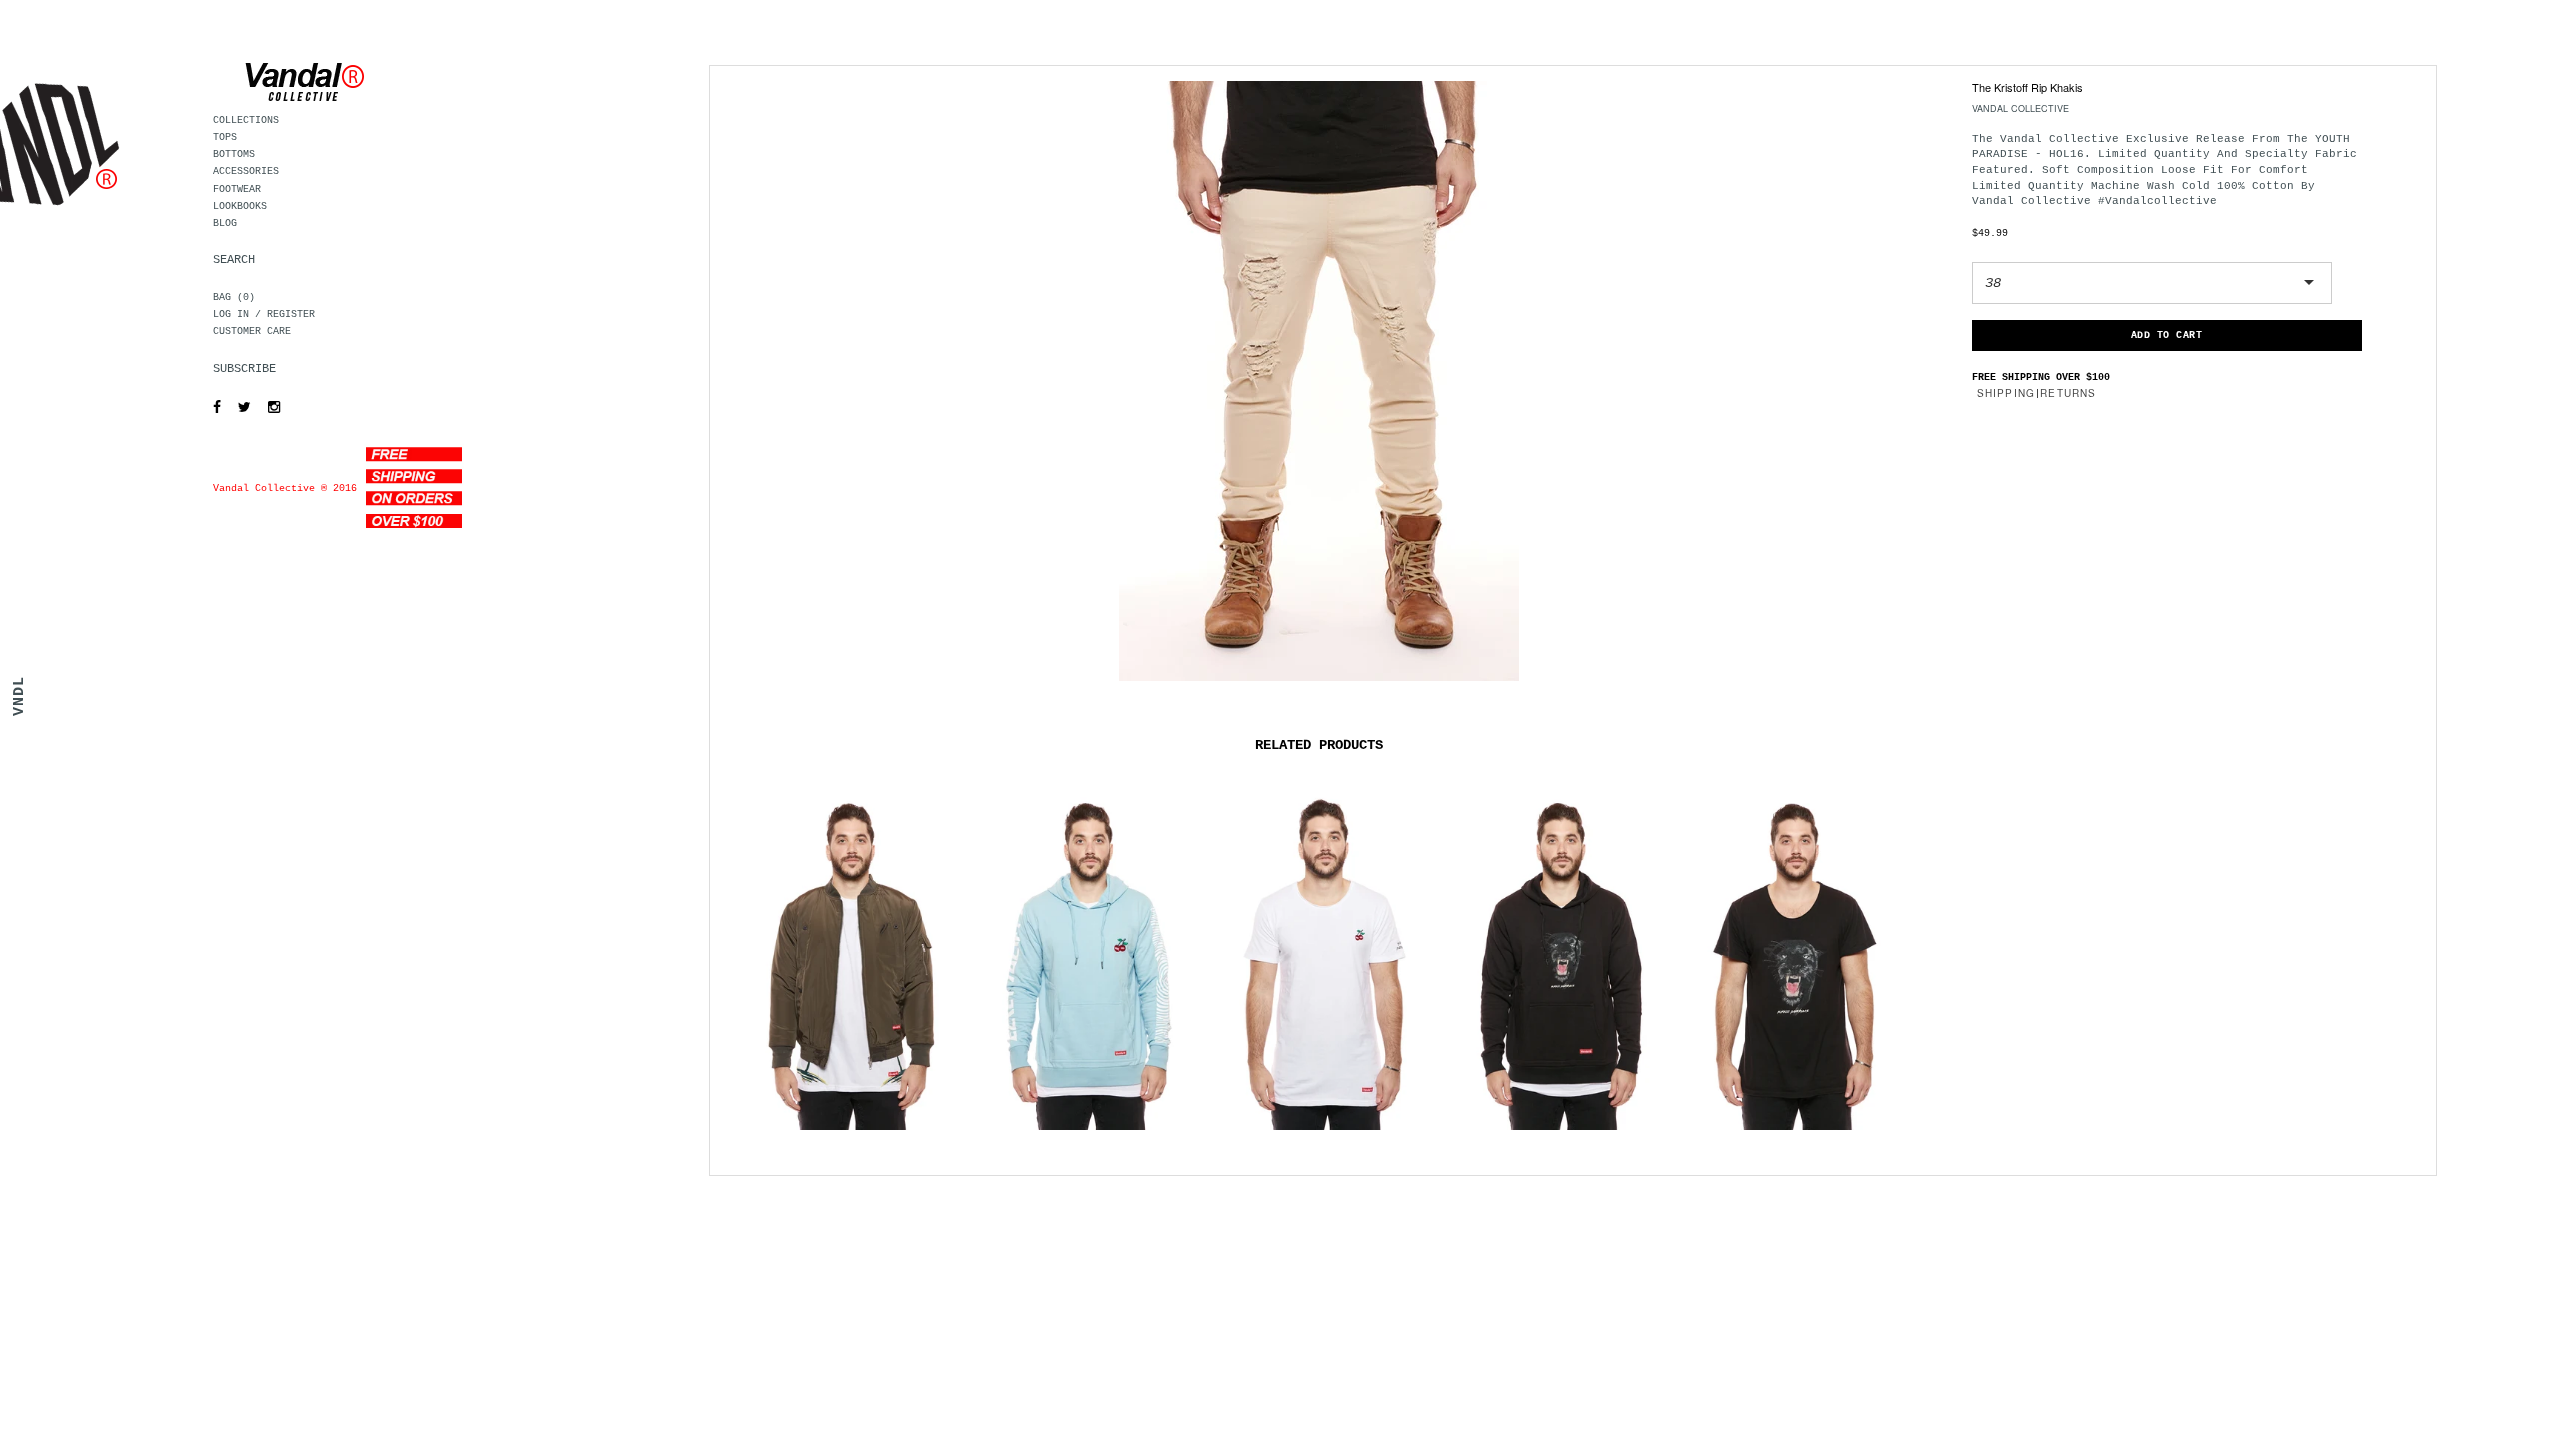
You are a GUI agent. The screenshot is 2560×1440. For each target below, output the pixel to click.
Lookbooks (240, 206)
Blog (225, 223)
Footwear (237, 189)
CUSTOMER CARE (252, 331)
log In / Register (264, 314)
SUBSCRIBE (244, 369)
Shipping (2006, 393)
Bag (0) (234, 297)
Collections (246, 120)
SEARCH (234, 260)
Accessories (246, 171)
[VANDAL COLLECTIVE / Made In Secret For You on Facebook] (212, 408)
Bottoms (234, 154)
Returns (2068, 393)
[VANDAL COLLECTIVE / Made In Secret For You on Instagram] (269, 408)
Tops (225, 137)
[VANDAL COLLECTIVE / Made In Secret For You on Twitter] (239, 408)
